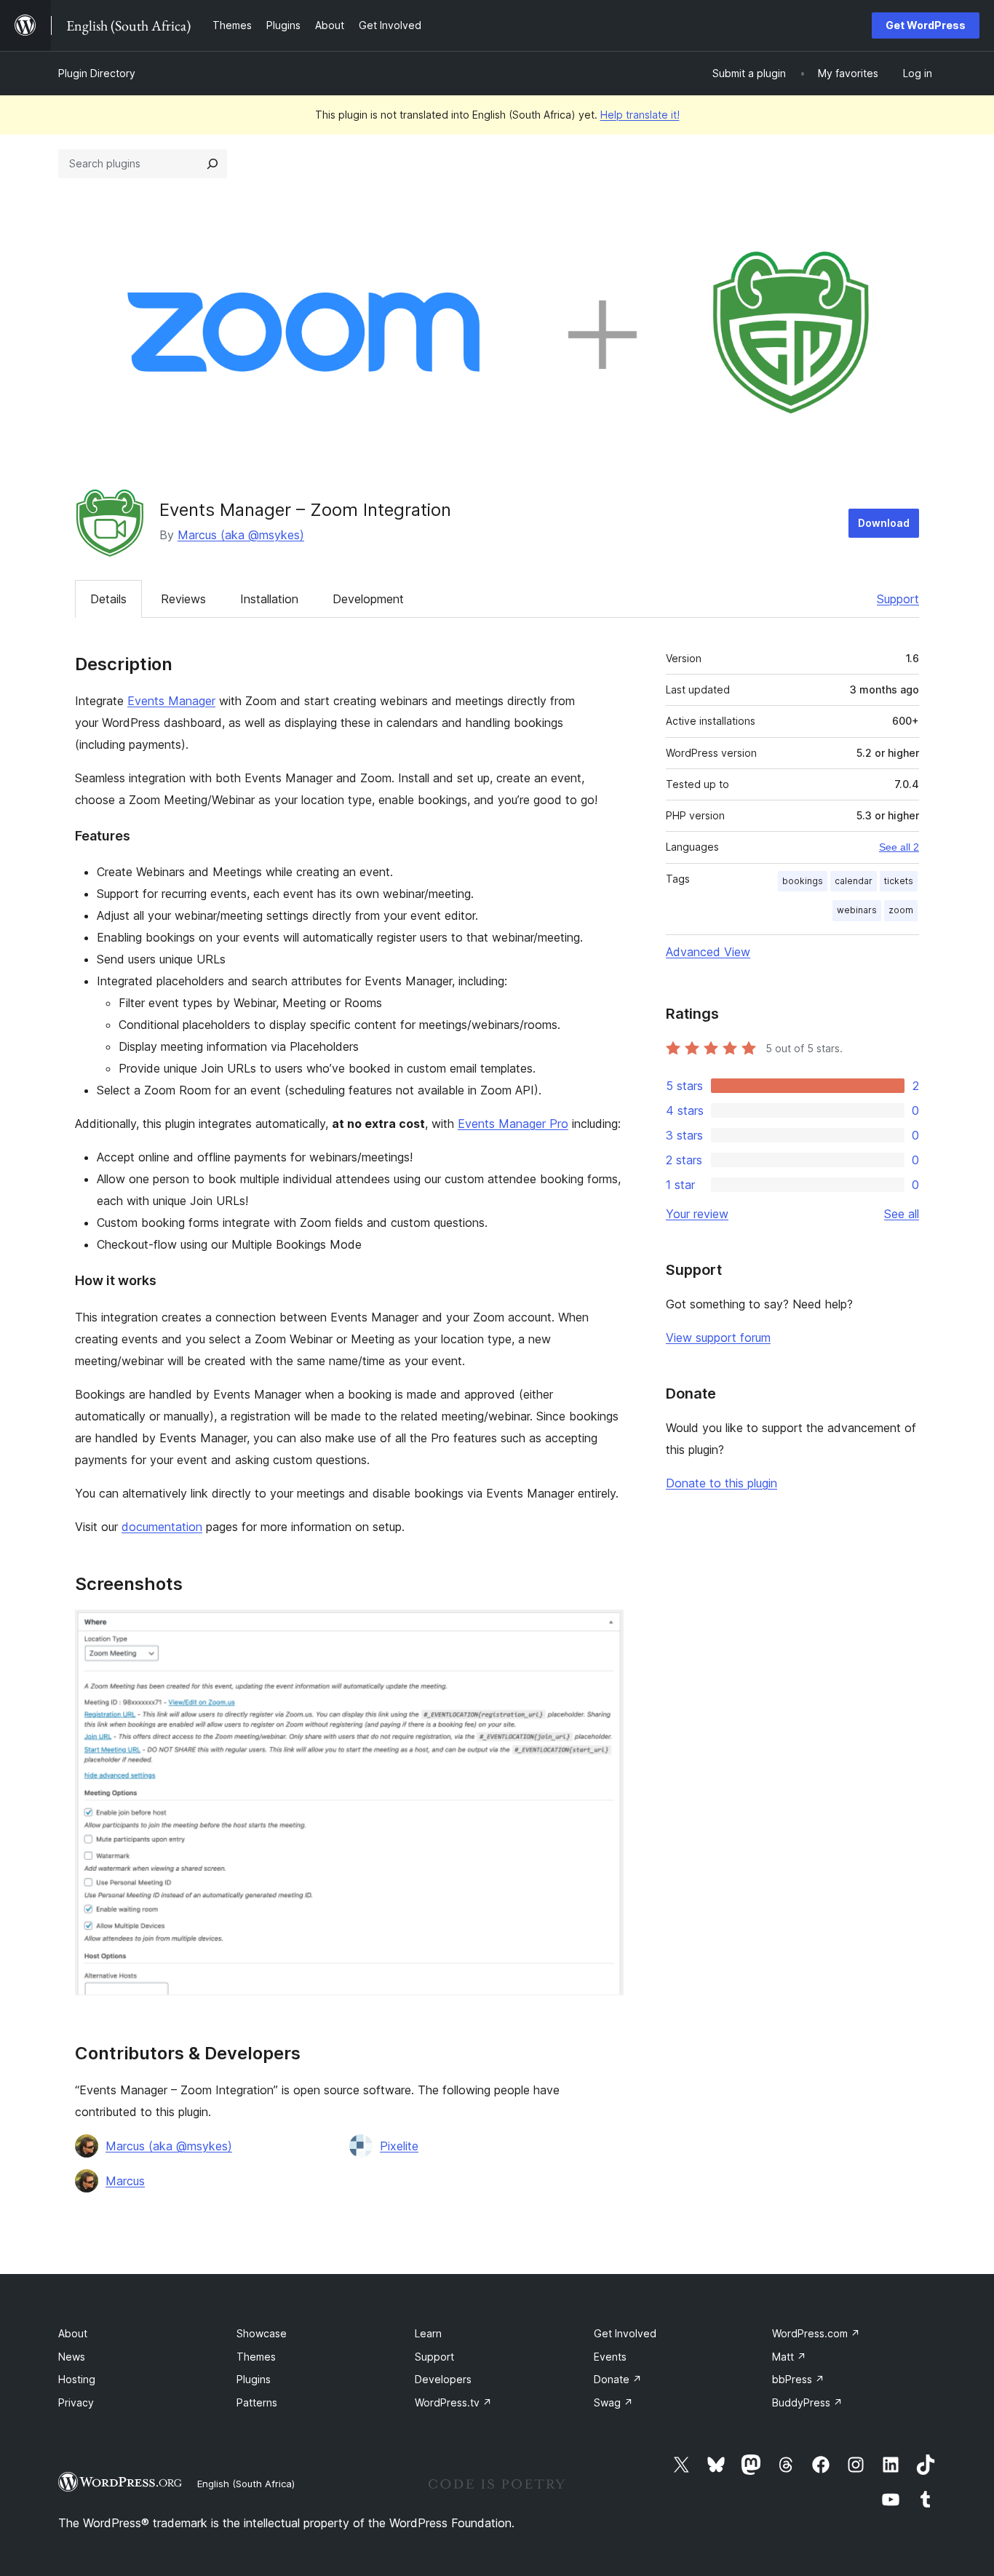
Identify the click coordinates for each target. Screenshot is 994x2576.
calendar (854, 881)
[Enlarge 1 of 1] (604, 1629)
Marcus (125, 2181)
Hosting (77, 2379)
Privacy (76, 2402)
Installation (269, 599)
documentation (162, 1527)
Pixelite (399, 2146)
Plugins (254, 2379)
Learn (428, 2333)
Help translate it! (640, 115)
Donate (618, 2379)
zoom (901, 910)
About (73, 2333)
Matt (789, 2357)
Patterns (257, 2402)
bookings (803, 881)
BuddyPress (807, 2402)
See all (902, 1214)
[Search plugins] (212, 164)
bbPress (798, 2379)
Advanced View (708, 952)
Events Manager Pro (513, 1124)
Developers (443, 2379)
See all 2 (899, 847)
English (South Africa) (246, 2484)
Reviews (183, 599)
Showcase (262, 2333)
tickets (899, 881)
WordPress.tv (453, 2402)
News (72, 2357)
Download (884, 523)
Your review (697, 1214)
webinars (857, 910)
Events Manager (171, 701)
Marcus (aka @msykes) (241, 535)
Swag (613, 2402)
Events (610, 2357)
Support (898, 599)
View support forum (718, 1337)
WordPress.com (816, 2333)
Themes (256, 2357)
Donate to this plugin (721, 1483)
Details (108, 599)
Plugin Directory (97, 73)
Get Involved (625, 2333)
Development (368, 599)
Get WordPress (926, 25)
